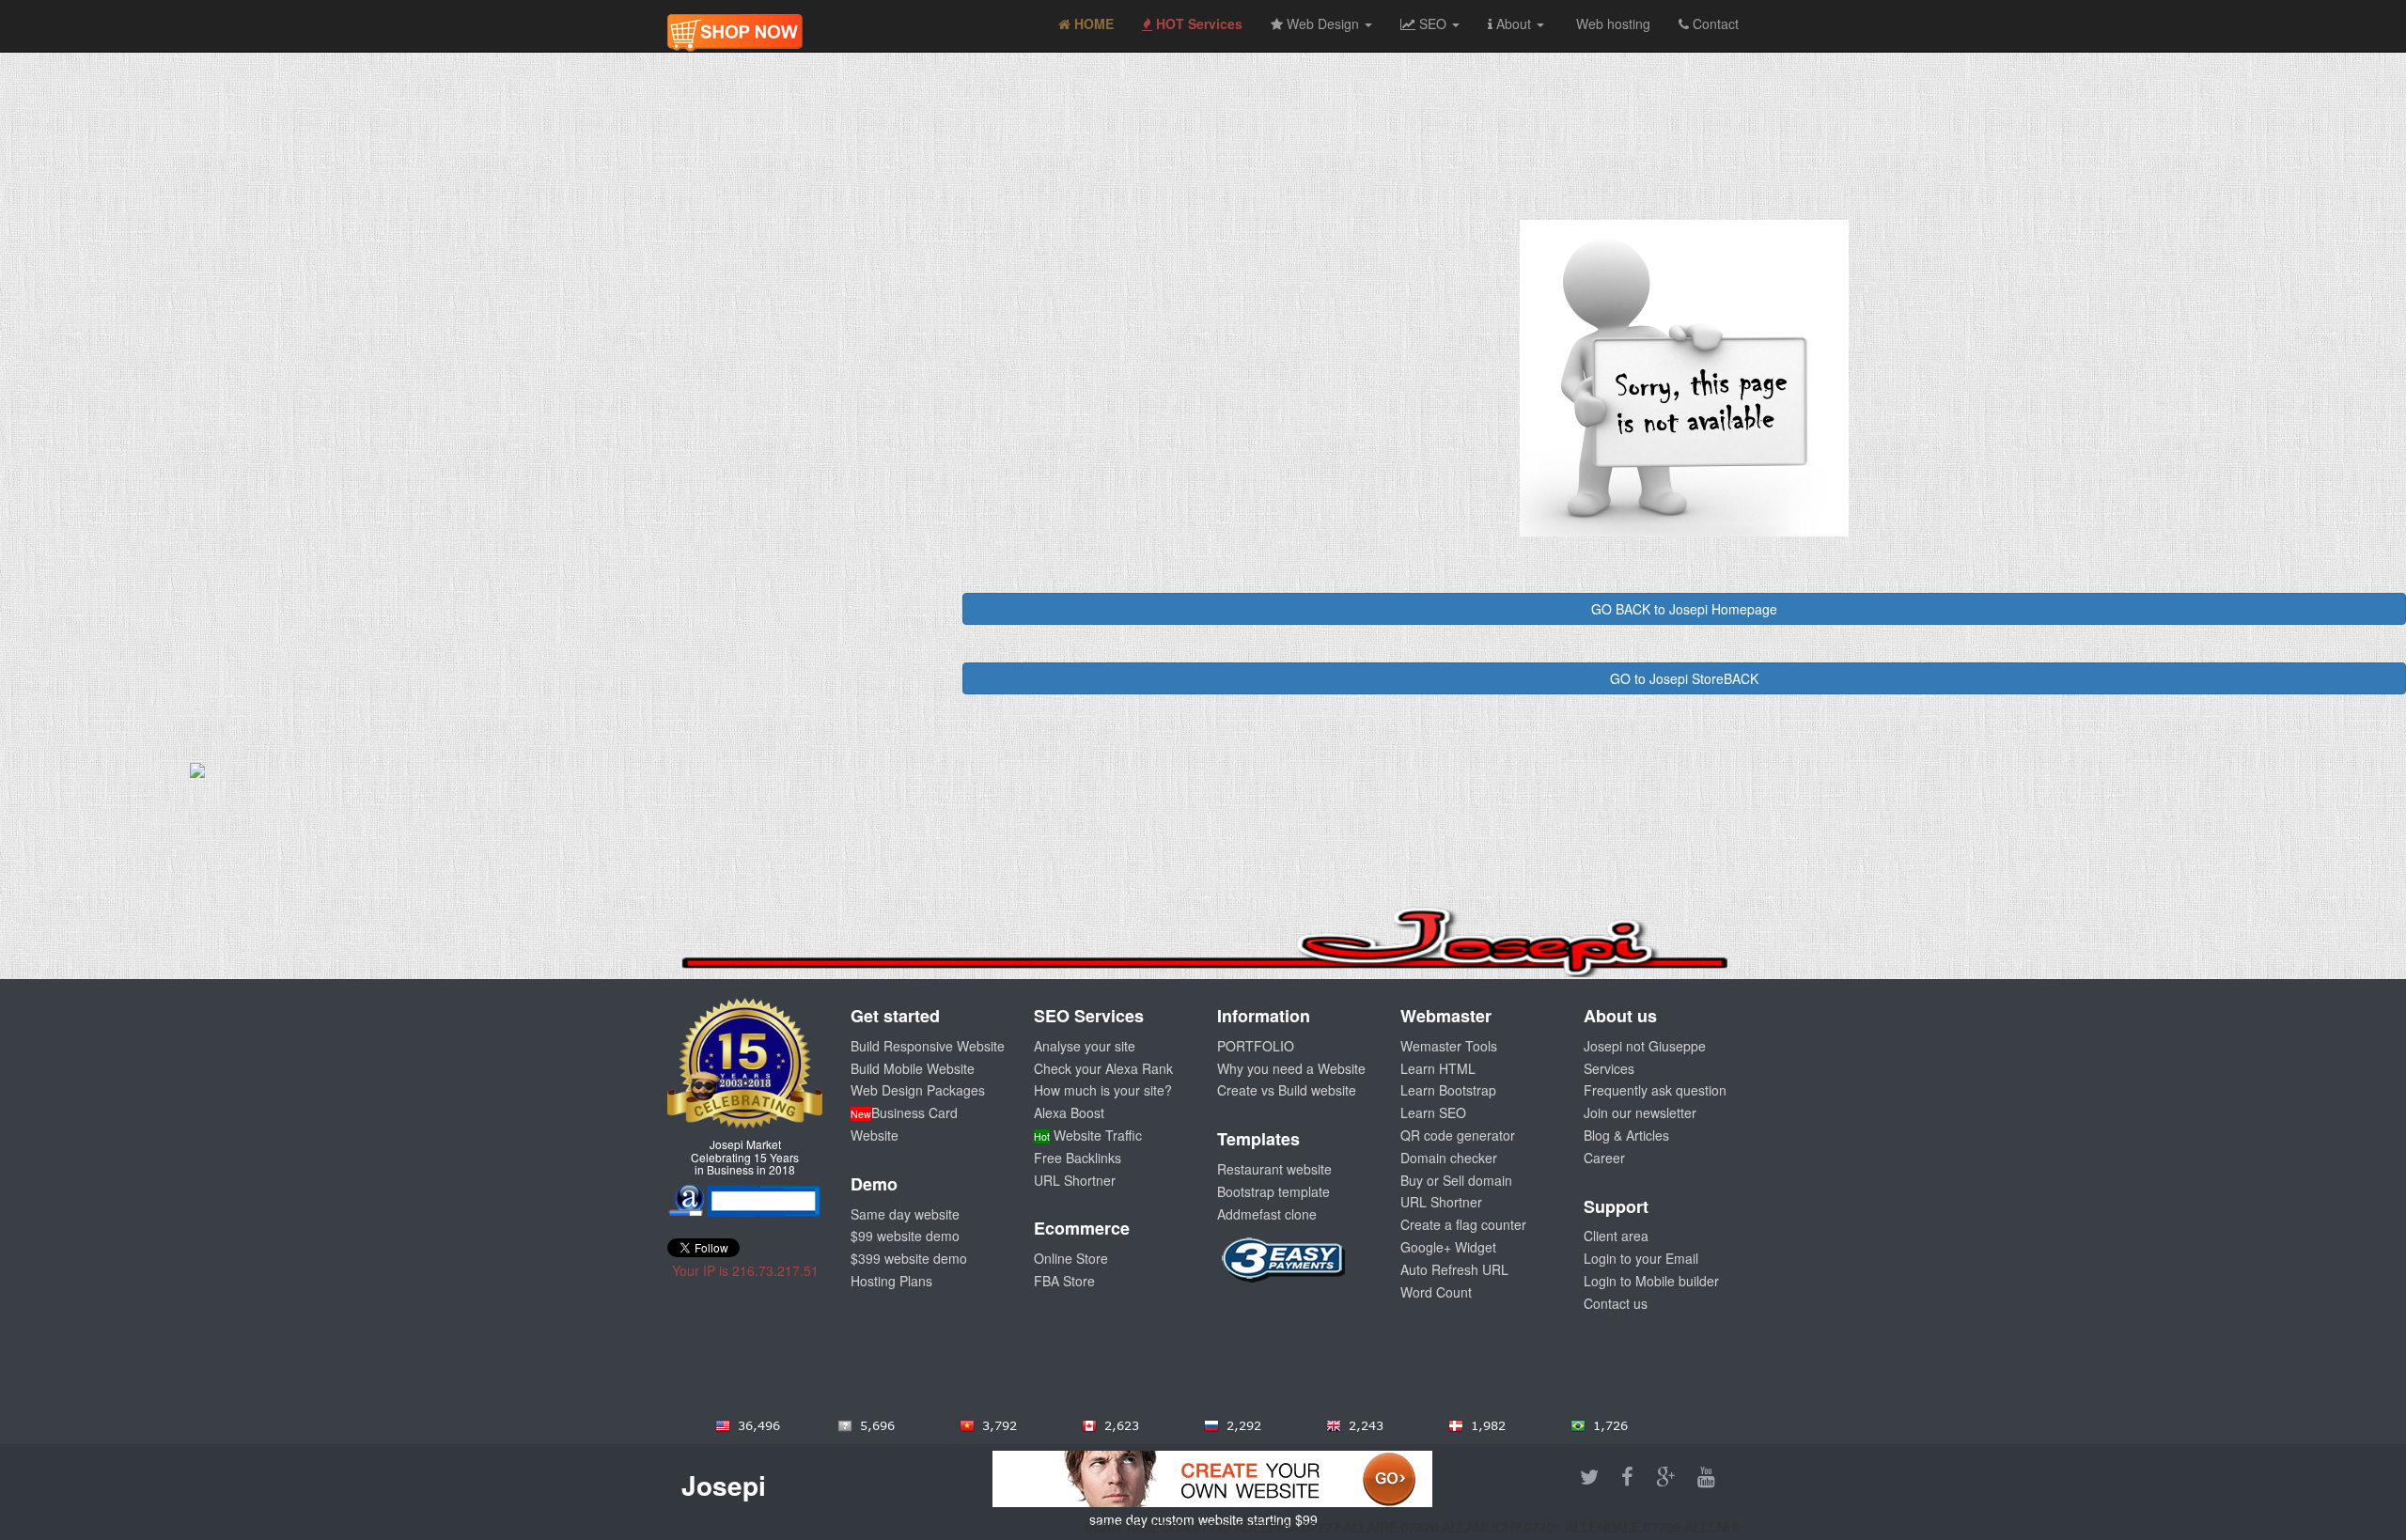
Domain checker (1449, 1158)
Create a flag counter (1463, 1224)
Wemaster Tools (1449, 1046)
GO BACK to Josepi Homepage (1684, 609)
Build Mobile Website (913, 1068)
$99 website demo (905, 1236)
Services (1609, 1068)
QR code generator (1458, 1135)
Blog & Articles (1626, 1135)
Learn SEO (1433, 1112)
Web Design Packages (918, 1090)
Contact (1714, 23)
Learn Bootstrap (1448, 1090)
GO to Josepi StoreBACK (1684, 678)
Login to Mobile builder (1651, 1281)
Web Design (1323, 23)
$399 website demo (909, 1258)
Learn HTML (1438, 1068)
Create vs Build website (1287, 1090)
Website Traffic (1088, 1135)
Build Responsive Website (928, 1046)
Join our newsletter (1640, 1112)
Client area (1616, 1236)
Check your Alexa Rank (1103, 1068)
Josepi (724, 1485)
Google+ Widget (1448, 1247)
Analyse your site (1085, 1046)
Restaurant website (1274, 1169)
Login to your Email (1641, 1258)
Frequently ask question (1655, 1090)
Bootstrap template (1273, 1191)
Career (1604, 1158)
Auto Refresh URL (1454, 1269)
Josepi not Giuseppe (1645, 1046)
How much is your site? (1103, 1090)
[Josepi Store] (735, 23)
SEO (1433, 23)
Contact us (1616, 1303)
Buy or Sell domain (1456, 1180)
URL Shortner (1075, 1180)
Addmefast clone (1267, 1214)
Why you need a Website (1291, 1068)
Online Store (1071, 1258)
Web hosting (1611, 23)
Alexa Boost (1069, 1112)
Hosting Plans (891, 1281)
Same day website (905, 1214)
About (1514, 23)
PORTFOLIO (1256, 1046)
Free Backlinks (1078, 1158)
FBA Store (1064, 1281)
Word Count (1436, 1292)
